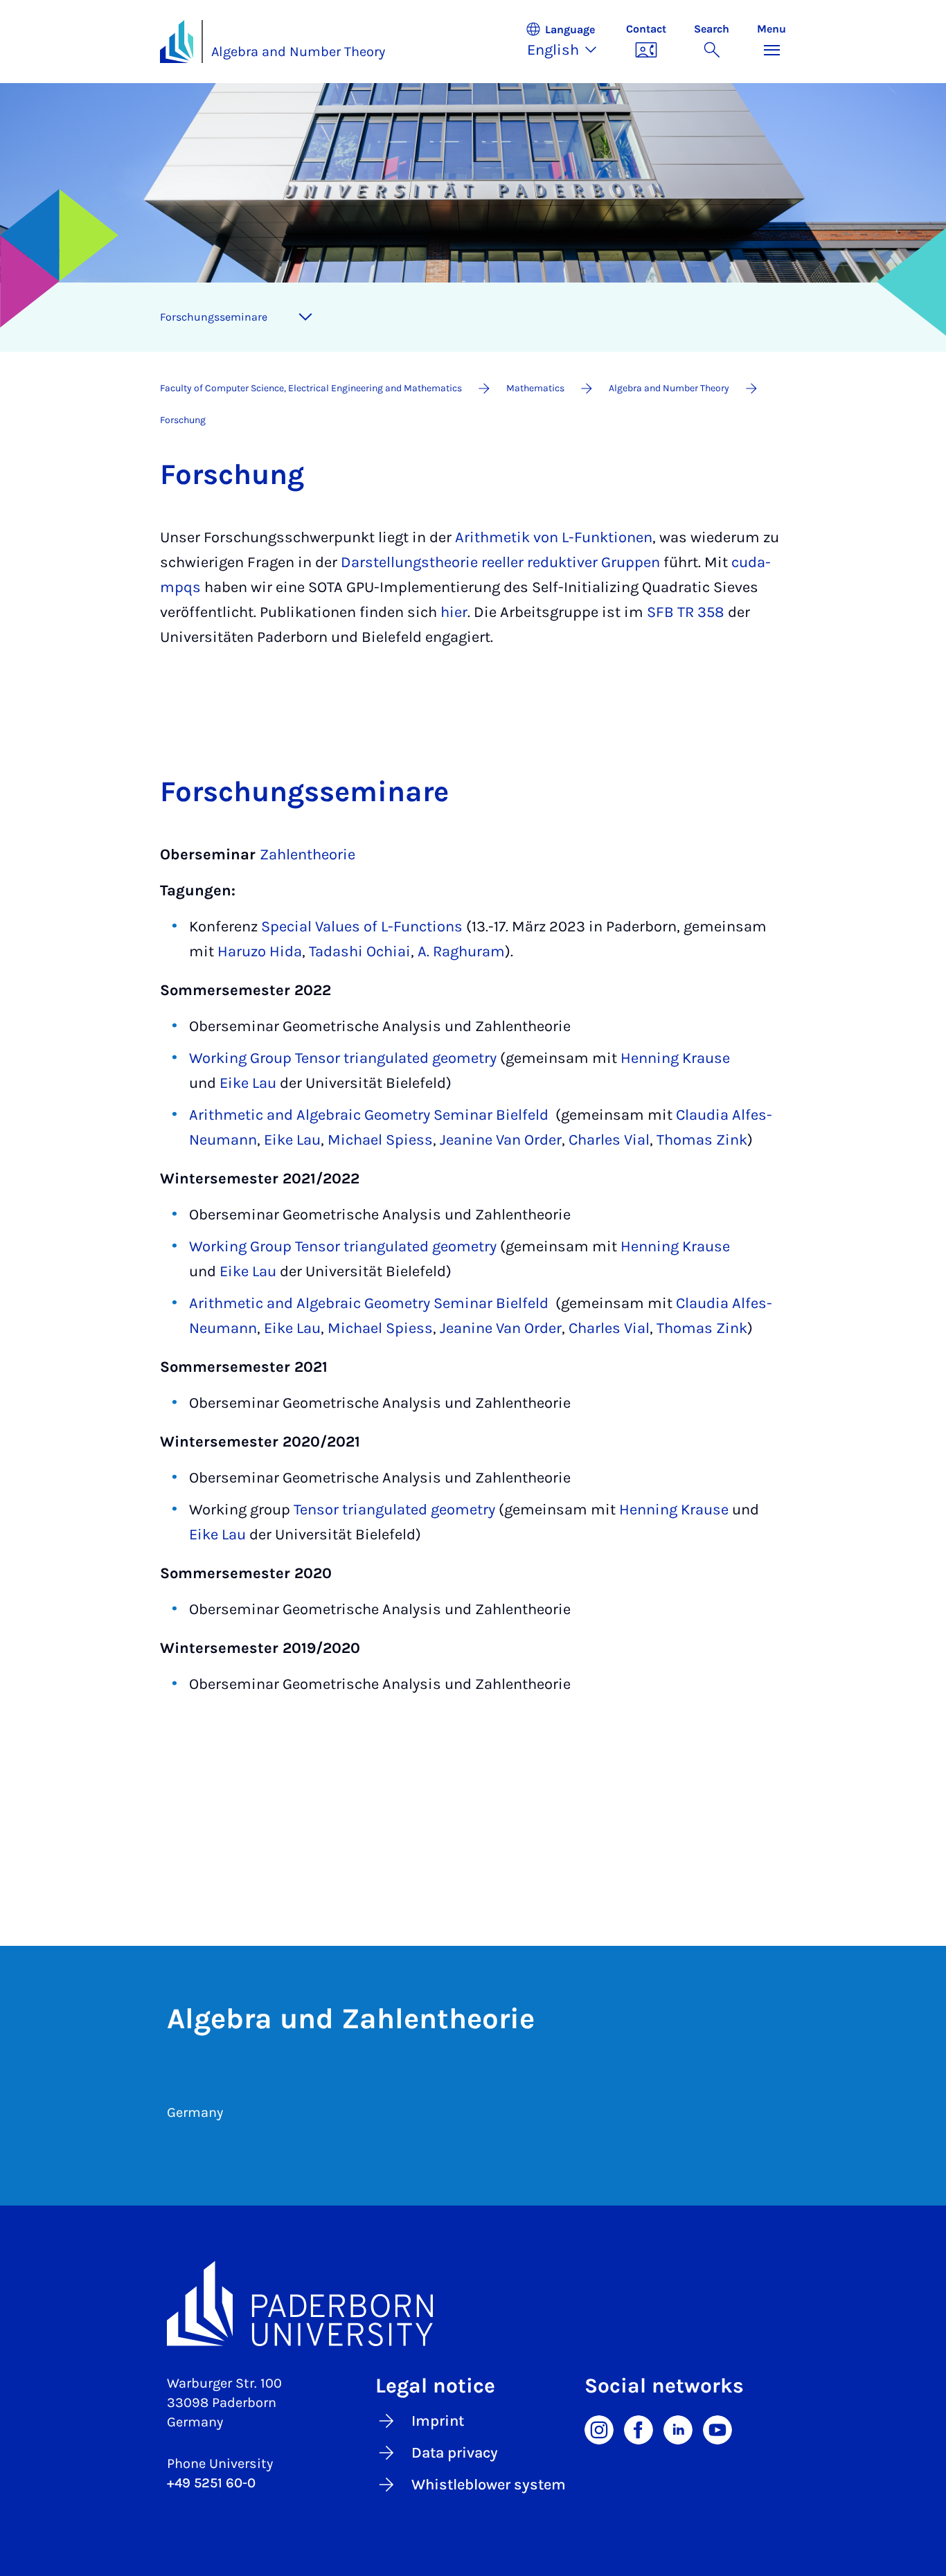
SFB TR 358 (686, 612)
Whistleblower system (489, 2485)
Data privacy (455, 2453)
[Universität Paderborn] (473, 2304)
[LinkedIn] (678, 2429)
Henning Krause (675, 1058)
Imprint (438, 2421)
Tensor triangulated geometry (394, 1510)
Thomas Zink (702, 1140)
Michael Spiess (380, 1140)
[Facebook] (639, 2429)
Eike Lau (248, 1083)
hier (454, 612)
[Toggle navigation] (305, 317)
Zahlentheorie (307, 855)
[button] (569, 42)
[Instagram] (599, 2429)
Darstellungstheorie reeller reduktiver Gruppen (500, 562)
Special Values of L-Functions (362, 927)
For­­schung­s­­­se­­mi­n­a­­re (214, 317)
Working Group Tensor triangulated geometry (343, 1058)
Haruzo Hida (260, 951)
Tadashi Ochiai (360, 951)
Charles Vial (609, 1140)
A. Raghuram (461, 951)
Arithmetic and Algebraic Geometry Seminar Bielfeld (369, 1115)
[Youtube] (717, 2429)
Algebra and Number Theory (298, 52)
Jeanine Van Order (501, 1140)
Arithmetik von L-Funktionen (554, 537)
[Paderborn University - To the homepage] (177, 42)
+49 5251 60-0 (211, 2483)
